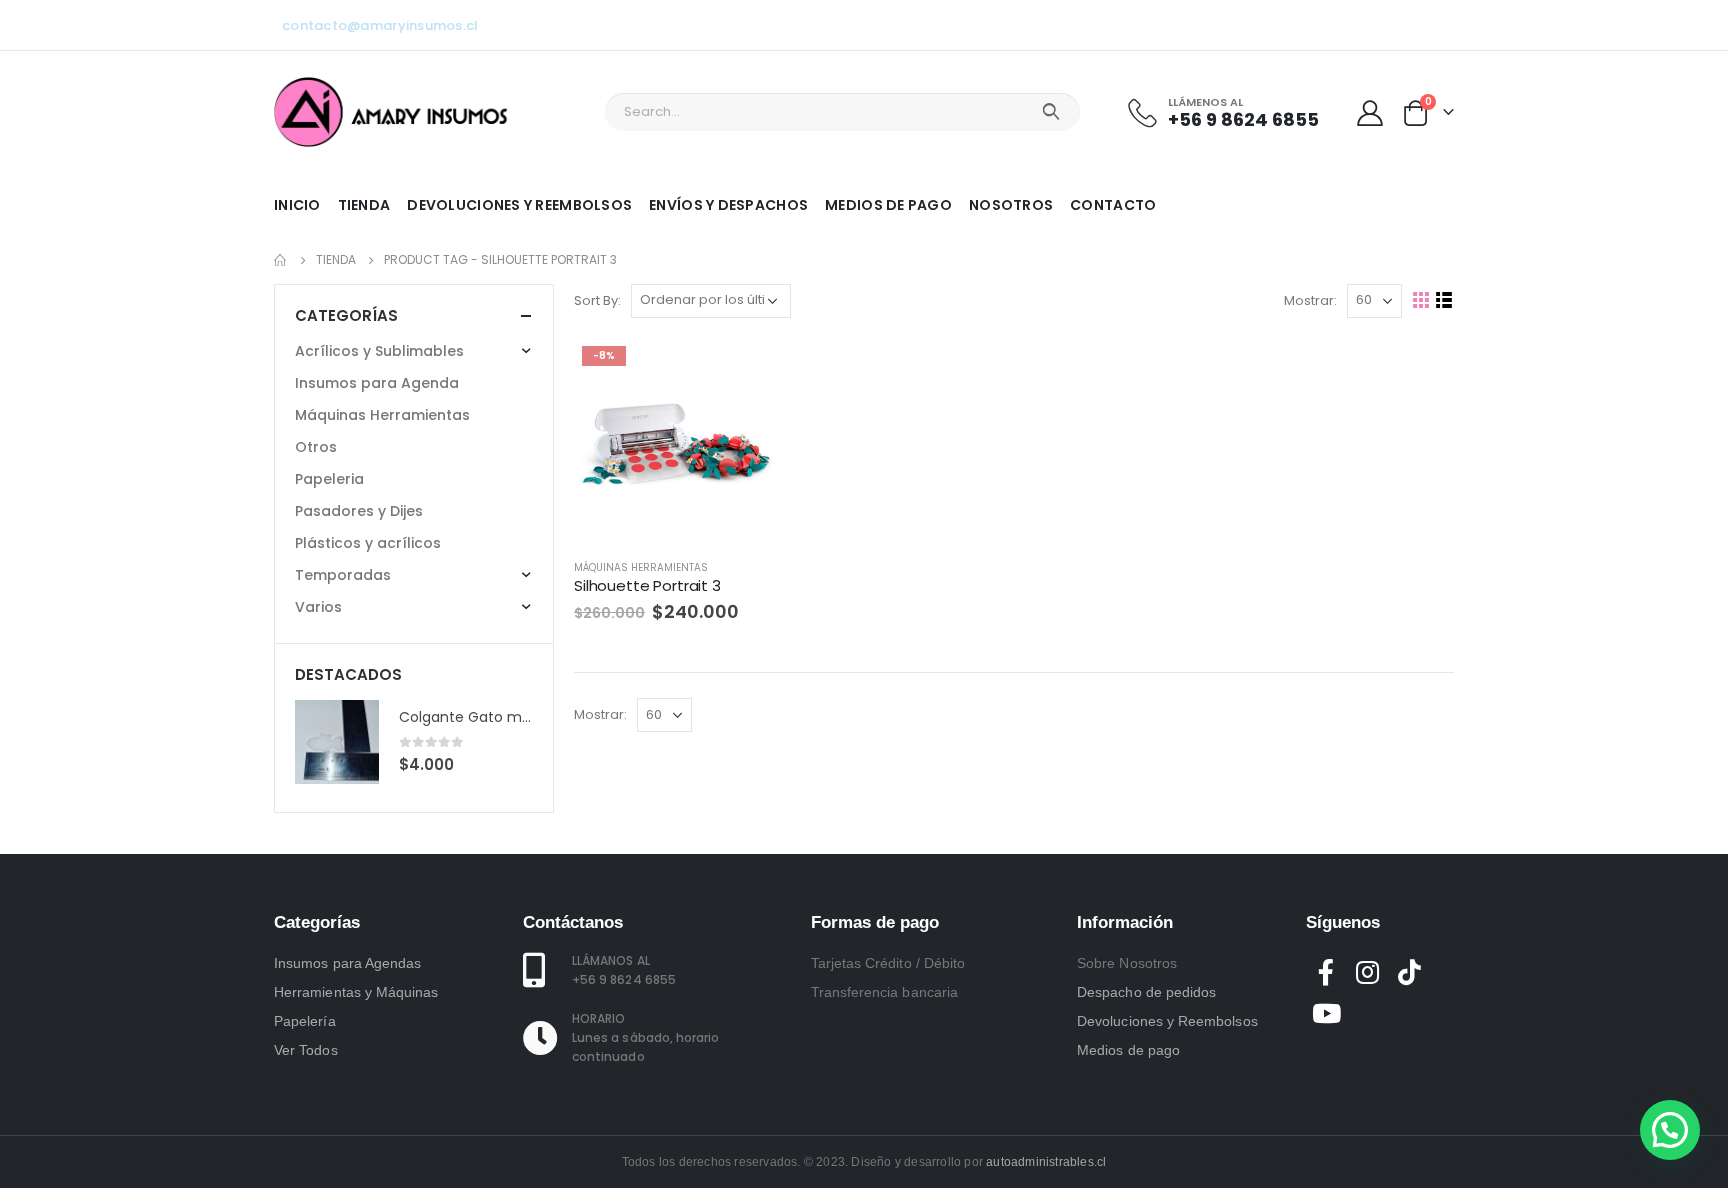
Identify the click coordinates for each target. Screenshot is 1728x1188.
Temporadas (343, 575)
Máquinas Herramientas (641, 567)
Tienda (364, 205)
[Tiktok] (1439, 25)
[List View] (1444, 300)
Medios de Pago (888, 205)
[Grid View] (1421, 300)
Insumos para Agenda (377, 383)
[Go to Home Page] (281, 260)
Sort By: (597, 300)
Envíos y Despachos (728, 205)
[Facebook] (1340, 25)
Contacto (1113, 205)
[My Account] (1370, 112)
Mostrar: (1310, 300)
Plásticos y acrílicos (368, 543)
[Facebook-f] (1327, 972)
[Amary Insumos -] (393, 112)
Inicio (297, 205)
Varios (318, 607)
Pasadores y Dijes (359, 511)
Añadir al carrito (746, 371)
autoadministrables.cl (1046, 1162)
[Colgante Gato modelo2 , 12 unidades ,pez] (337, 742)
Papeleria (329, 479)
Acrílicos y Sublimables (379, 351)
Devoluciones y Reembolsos (519, 205)
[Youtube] (1373, 25)
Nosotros (1011, 205)
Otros (316, 447)
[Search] (1050, 112)
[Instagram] (1406, 25)
